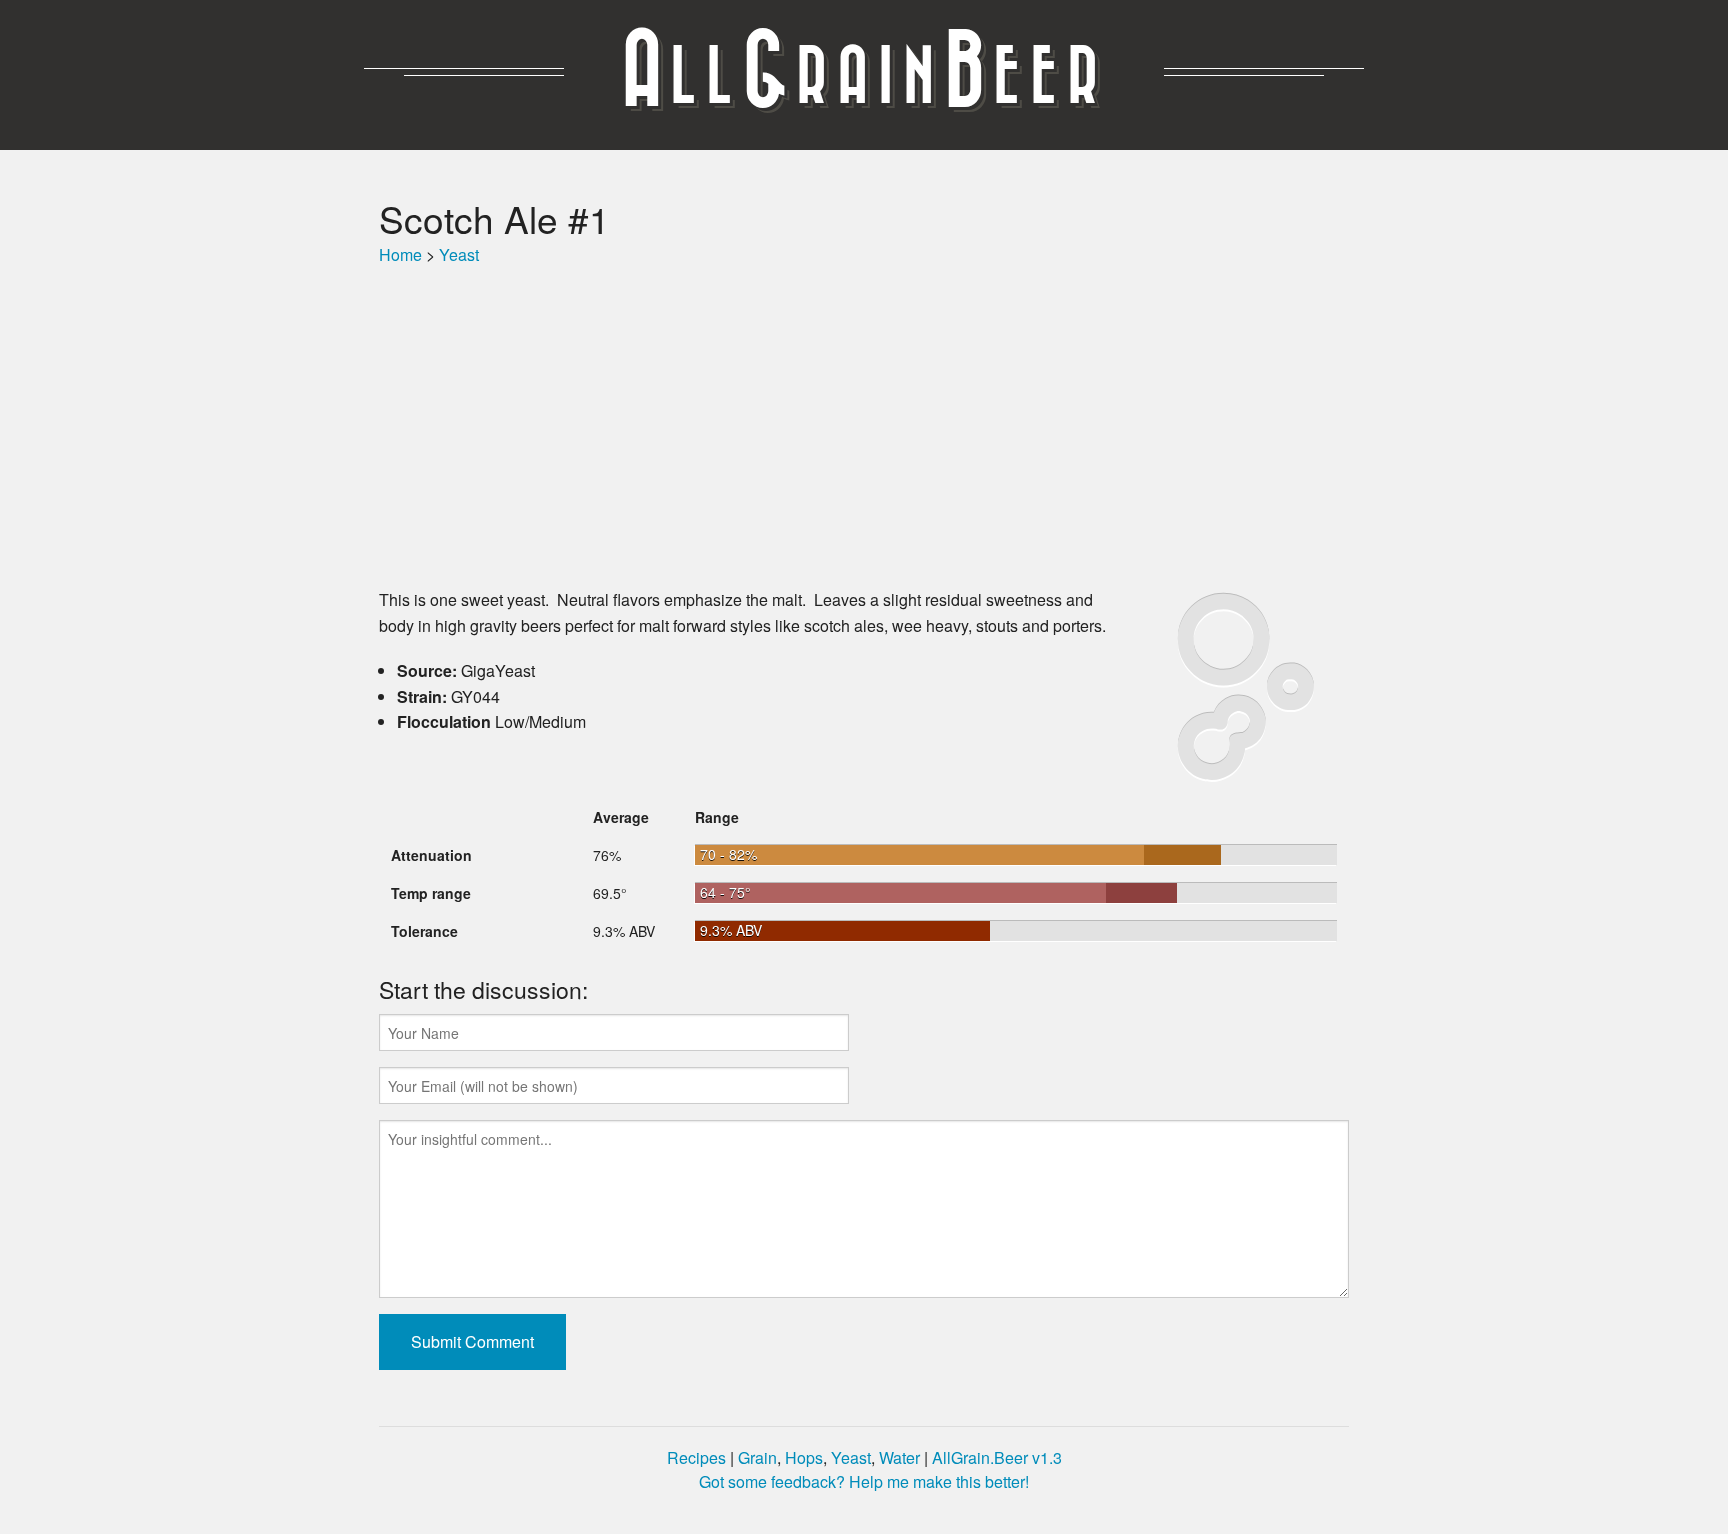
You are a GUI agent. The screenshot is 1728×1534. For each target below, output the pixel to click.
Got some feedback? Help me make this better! (864, 1481)
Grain (757, 1457)
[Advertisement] (864, 427)
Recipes (696, 1457)
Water (899, 1457)
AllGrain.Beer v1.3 (997, 1457)
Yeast (459, 254)
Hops (804, 1457)
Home (400, 254)
